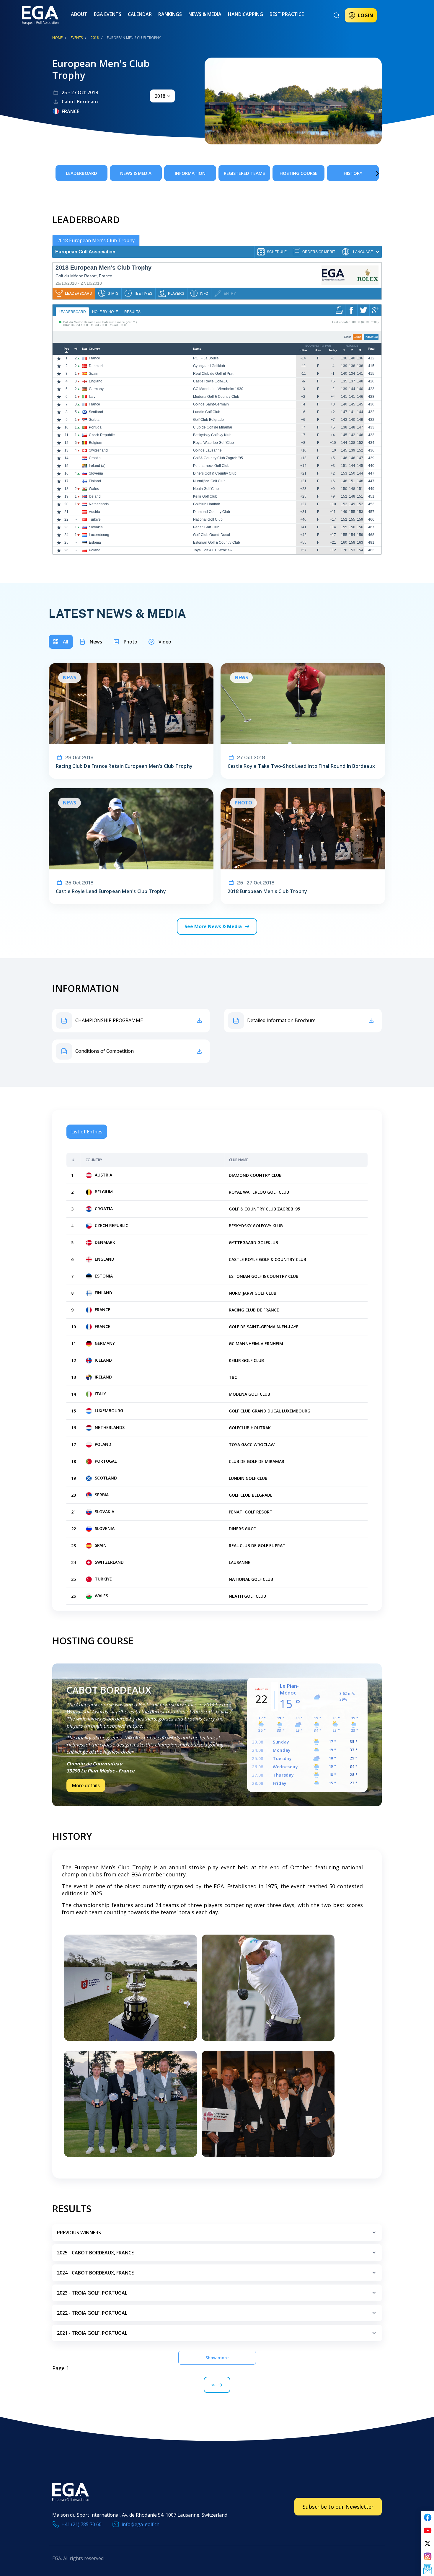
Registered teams (244, 173)
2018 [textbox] (160, 96)
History (353, 173)
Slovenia (96, 473)
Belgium (96, 443)
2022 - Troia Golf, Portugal (92, 2313)
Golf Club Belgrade (208, 420)
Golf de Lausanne (207, 450)
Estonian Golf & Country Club (217, 542)
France (94, 358)
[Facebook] (428, 2518)
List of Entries (87, 1132)
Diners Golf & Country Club (215, 473)
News (96, 642)
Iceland (95, 496)
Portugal (96, 427)
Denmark (96, 366)
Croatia (95, 458)
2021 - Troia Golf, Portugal (92, 2333)
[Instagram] (428, 2557)
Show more (217, 2358)
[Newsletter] (428, 2570)
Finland (95, 481)
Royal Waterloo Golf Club (213, 443)
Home (57, 38)
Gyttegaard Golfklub (209, 366)
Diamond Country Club (212, 512)
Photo (130, 642)
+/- (76, 349)
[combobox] (162, 96)
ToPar (303, 350)
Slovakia (96, 527)
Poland (95, 550)
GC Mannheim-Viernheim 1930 (218, 389)
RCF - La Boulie (206, 358)
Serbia (94, 420)
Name (197, 349)
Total (371, 349)
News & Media (205, 14)
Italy (92, 397)
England (96, 381)
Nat (84, 349)
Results (132, 312)
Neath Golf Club (206, 489)
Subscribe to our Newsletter (338, 2507)
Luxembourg (99, 535)
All (66, 642)
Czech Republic (102, 435)
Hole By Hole (105, 312)
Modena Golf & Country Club (216, 397)
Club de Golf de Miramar (213, 427)
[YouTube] (428, 2531)
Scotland (96, 412)
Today (333, 350)
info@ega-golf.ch (141, 2524)
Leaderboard (81, 173)
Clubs (358, 337)
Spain (94, 374)
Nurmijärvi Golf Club (209, 481)
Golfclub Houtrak (207, 504)
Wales (94, 489)
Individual (371, 337)
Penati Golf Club (206, 527)
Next (369, 173)
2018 (95, 38)
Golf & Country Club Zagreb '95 (218, 458)
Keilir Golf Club (205, 496)
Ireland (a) (97, 466)
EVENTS (77, 38)
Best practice (287, 14)
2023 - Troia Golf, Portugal (92, 2293)
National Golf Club (208, 519)
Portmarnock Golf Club (211, 466)
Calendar (140, 14)
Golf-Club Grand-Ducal (212, 535)
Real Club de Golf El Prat (213, 374)
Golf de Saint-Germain (211, 404)
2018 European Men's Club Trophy (96, 240)
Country (94, 349)
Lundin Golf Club (207, 412)
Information (190, 173)
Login (366, 15)
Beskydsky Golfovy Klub (212, 435)
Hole (318, 350)
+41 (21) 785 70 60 (82, 2524)
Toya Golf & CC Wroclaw (213, 550)
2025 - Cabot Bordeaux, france (95, 2253)
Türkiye (95, 519)
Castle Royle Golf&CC (211, 381)
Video (165, 642)
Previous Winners (79, 2233)
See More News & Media (213, 926)
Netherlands (99, 504)
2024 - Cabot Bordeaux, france (95, 2273)
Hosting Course (298, 173)
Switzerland (98, 450)
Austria (94, 512)
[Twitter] (428, 2544)
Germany (96, 389)
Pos (67, 349)
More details (86, 1785)
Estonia (95, 542)
